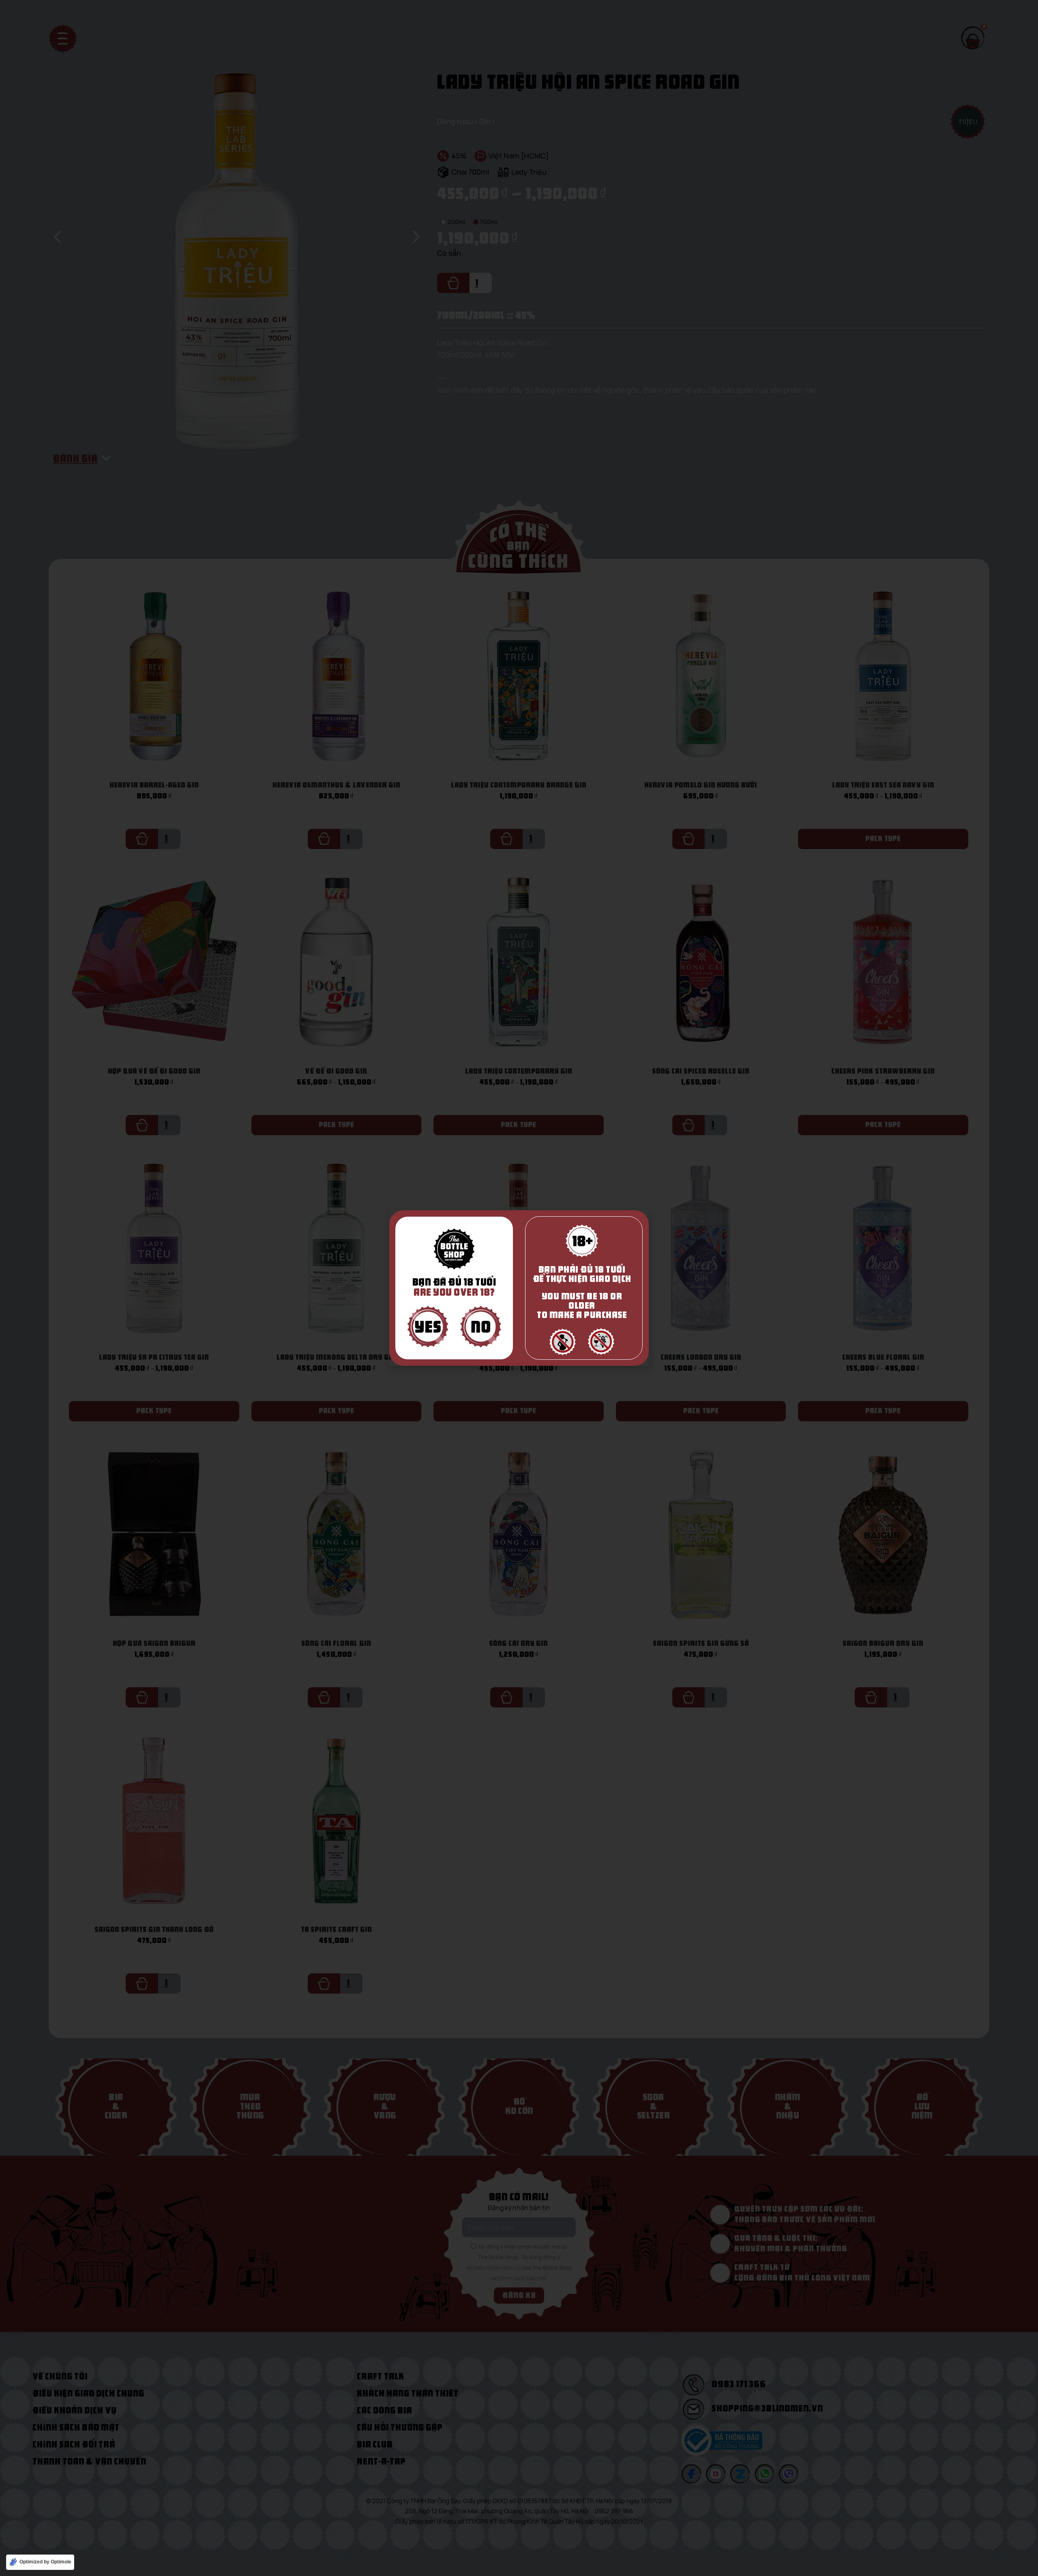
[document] (519, 1288)
